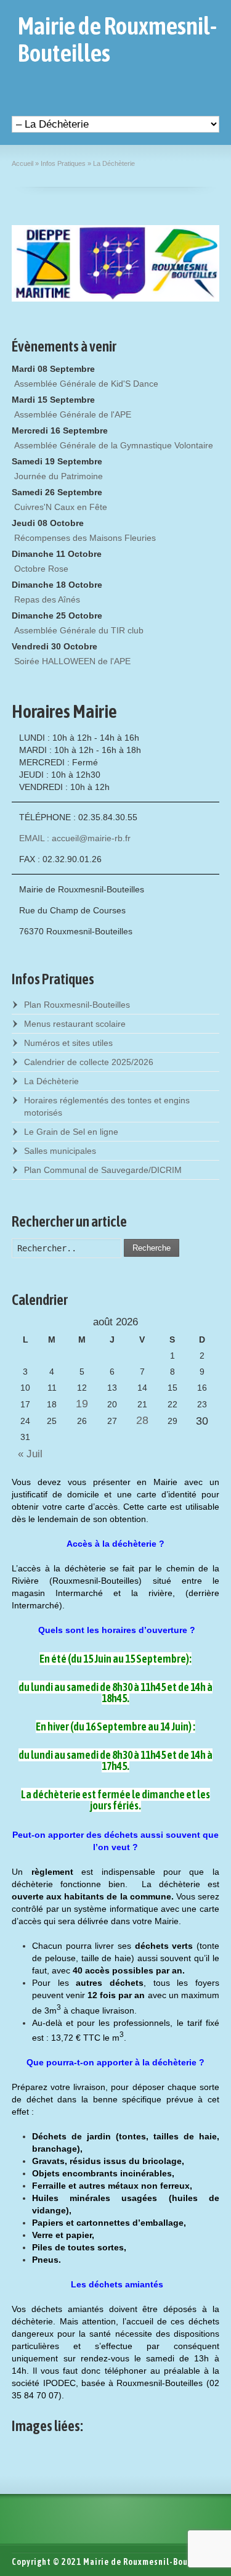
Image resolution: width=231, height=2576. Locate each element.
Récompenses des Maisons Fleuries (85, 538)
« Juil (27, 1454)
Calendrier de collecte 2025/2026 (89, 1062)
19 (82, 1404)
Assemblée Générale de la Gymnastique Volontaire (114, 445)
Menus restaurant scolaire (75, 1024)
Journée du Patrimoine (59, 476)
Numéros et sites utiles (68, 1043)
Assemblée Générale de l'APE (73, 414)
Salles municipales (60, 1151)
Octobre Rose (41, 569)
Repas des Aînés (47, 599)
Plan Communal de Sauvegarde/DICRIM (103, 1170)
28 (142, 1420)
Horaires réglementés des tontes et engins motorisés (107, 1106)
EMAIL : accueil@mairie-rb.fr (75, 838)
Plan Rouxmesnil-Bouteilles (77, 1005)
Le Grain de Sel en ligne (71, 1132)
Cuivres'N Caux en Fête (61, 507)
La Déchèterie (51, 1081)
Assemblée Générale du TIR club (79, 630)
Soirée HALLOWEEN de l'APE (72, 661)
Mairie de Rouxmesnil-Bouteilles (117, 39)
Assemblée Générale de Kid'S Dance (86, 384)
